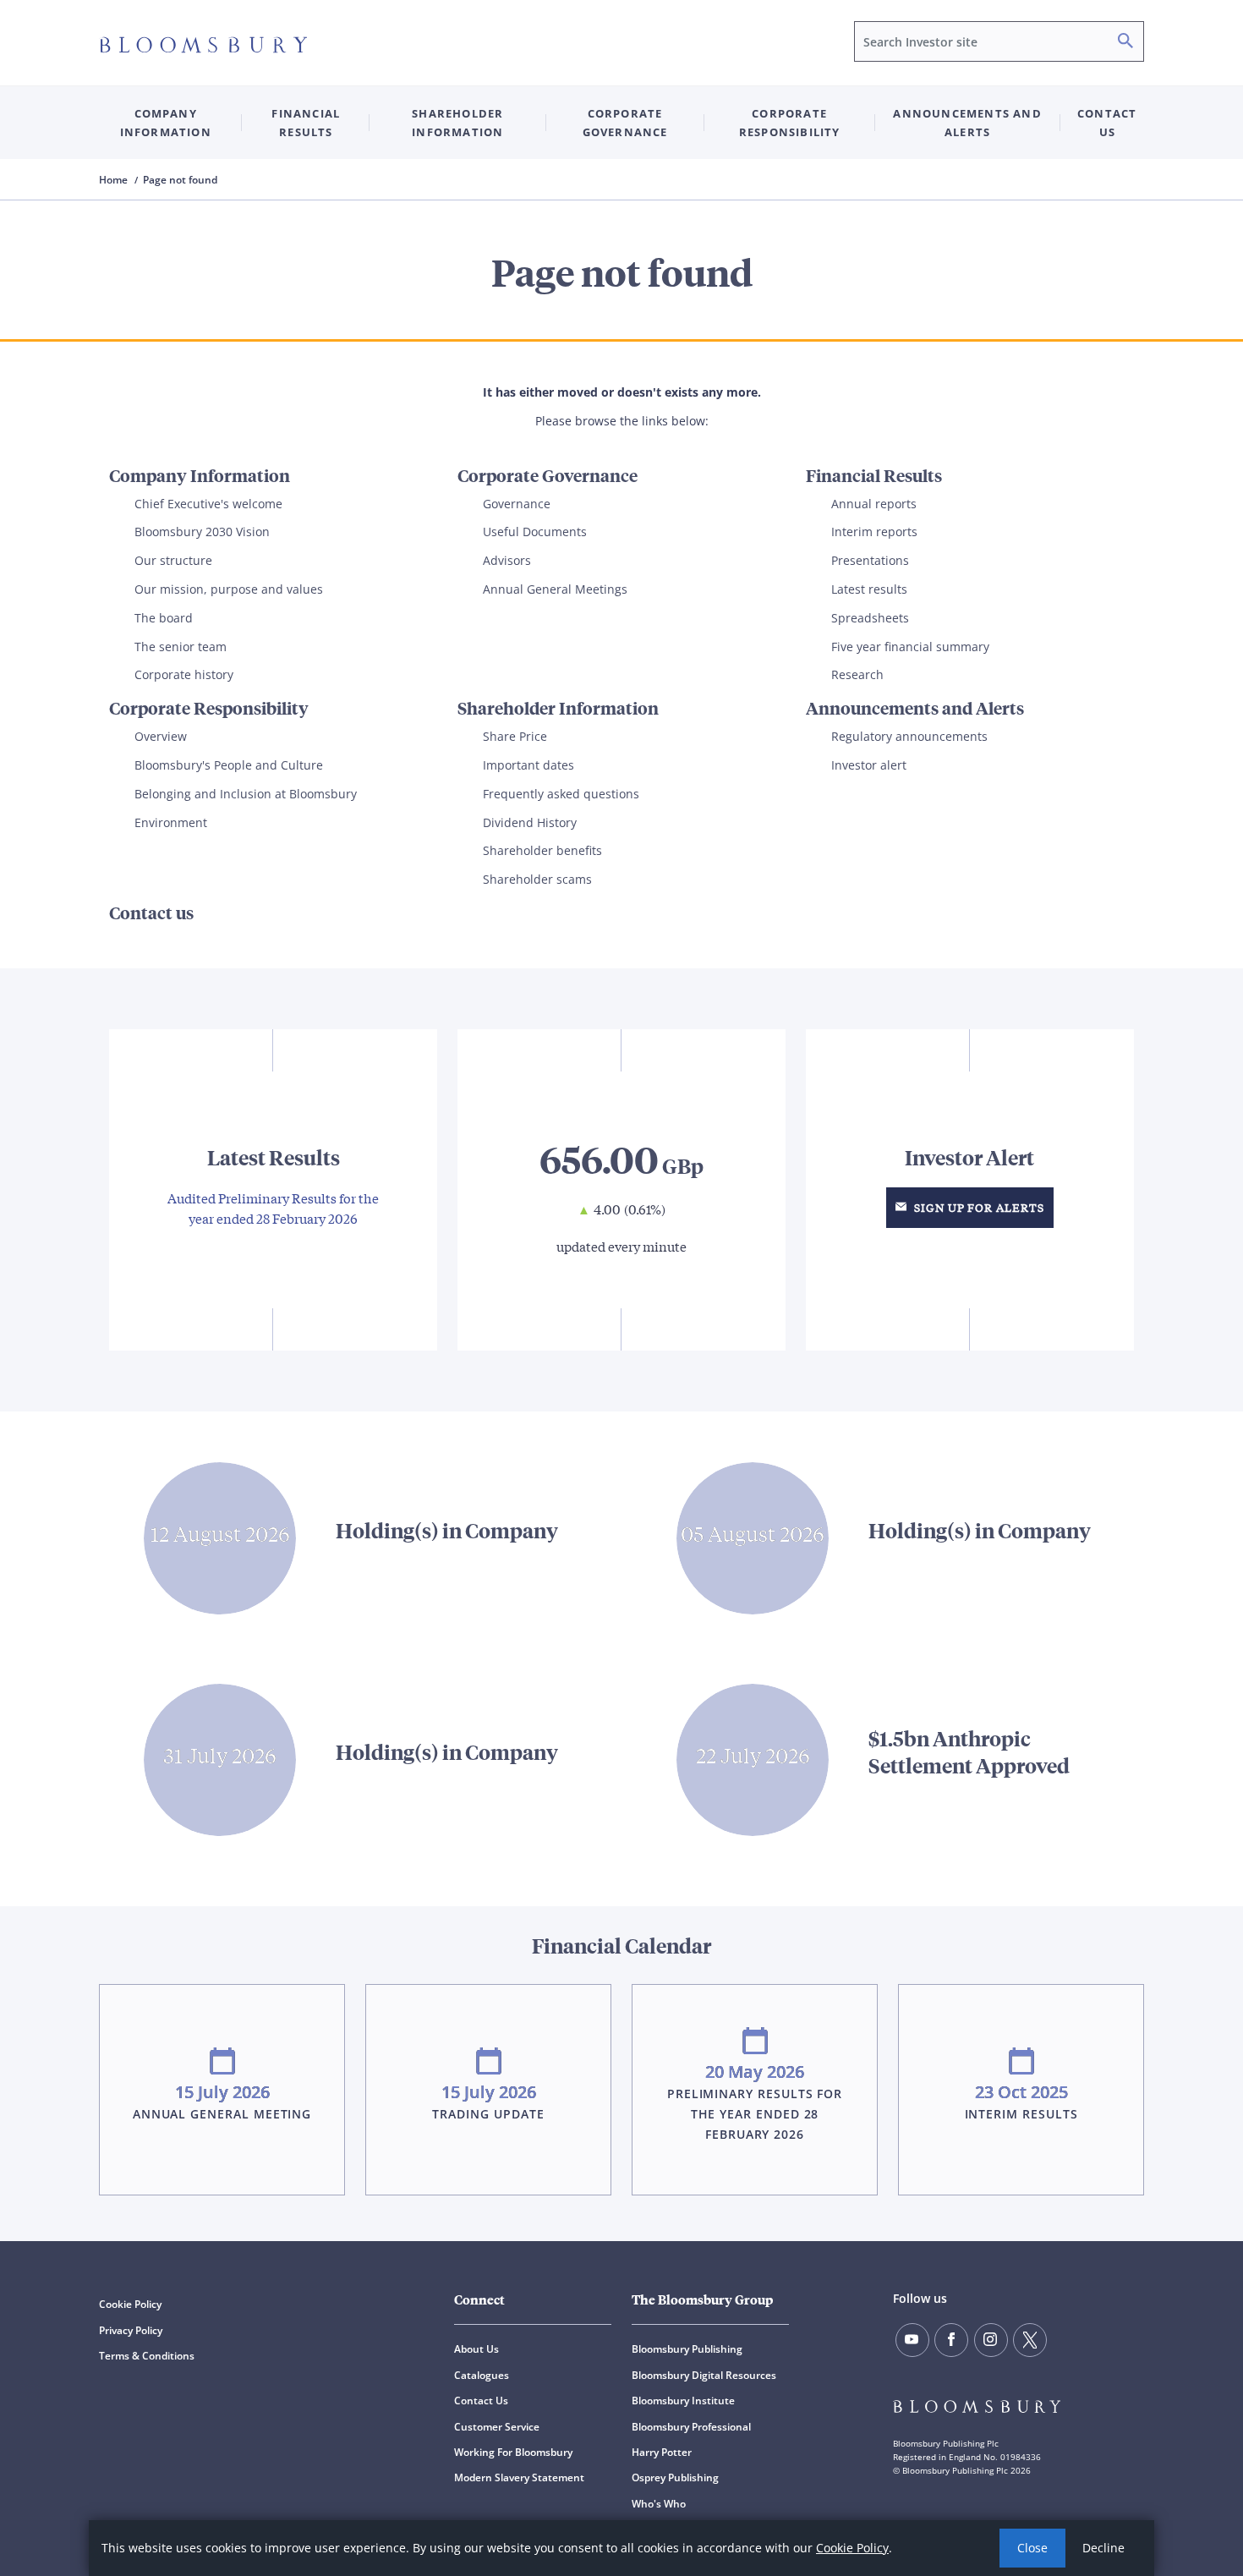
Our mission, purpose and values (229, 589)
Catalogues (482, 2375)
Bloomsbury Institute (683, 2401)
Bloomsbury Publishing (687, 2349)
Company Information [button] (166, 123)
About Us (476, 2349)
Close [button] (1032, 2548)
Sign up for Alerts (977, 1207)
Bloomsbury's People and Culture (229, 765)
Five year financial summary (910, 647)
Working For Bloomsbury (513, 2452)
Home (115, 180)
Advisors (507, 560)
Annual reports (874, 504)
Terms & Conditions (147, 2356)
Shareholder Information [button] (457, 123)
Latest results (869, 589)
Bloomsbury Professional (691, 2427)
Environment (171, 822)
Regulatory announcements (909, 736)
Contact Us (481, 2401)
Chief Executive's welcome (208, 504)
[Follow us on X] (1030, 2340)
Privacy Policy (131, 2330)
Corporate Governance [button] (625, 123)
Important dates (528, 765)
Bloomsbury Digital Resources (704, 2375)
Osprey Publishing (675, 2477)
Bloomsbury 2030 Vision (202, 532)
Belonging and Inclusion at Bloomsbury (246, 794)
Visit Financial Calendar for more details (621, 2061)
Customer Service (497, 2427)
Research (857, 674)
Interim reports (874, 532)
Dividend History (530, 822)
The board (164, 618)
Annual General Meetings (555, 589)
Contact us (1107, 123)
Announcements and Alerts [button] (967, 123)
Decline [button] (1103, 2548)
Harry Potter (662, 2452)
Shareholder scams (537, 879)
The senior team (181, 647)
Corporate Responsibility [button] (790, 123)
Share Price (515, 736)
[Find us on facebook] (951, 2340)
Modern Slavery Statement (519, 2477)
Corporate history (184, 674)
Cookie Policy (852, 2548)
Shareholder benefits (542, 850)
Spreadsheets (870, 618)
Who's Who (659, 2504)
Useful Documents (535, 532)
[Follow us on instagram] (991, 2340)
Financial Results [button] (306, 123)
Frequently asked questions (561, 794)
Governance (517, 504)
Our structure (173, 560)
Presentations (870, 560)
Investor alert (869, 765)
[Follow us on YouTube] (912, 2340)
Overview (161, 736)
